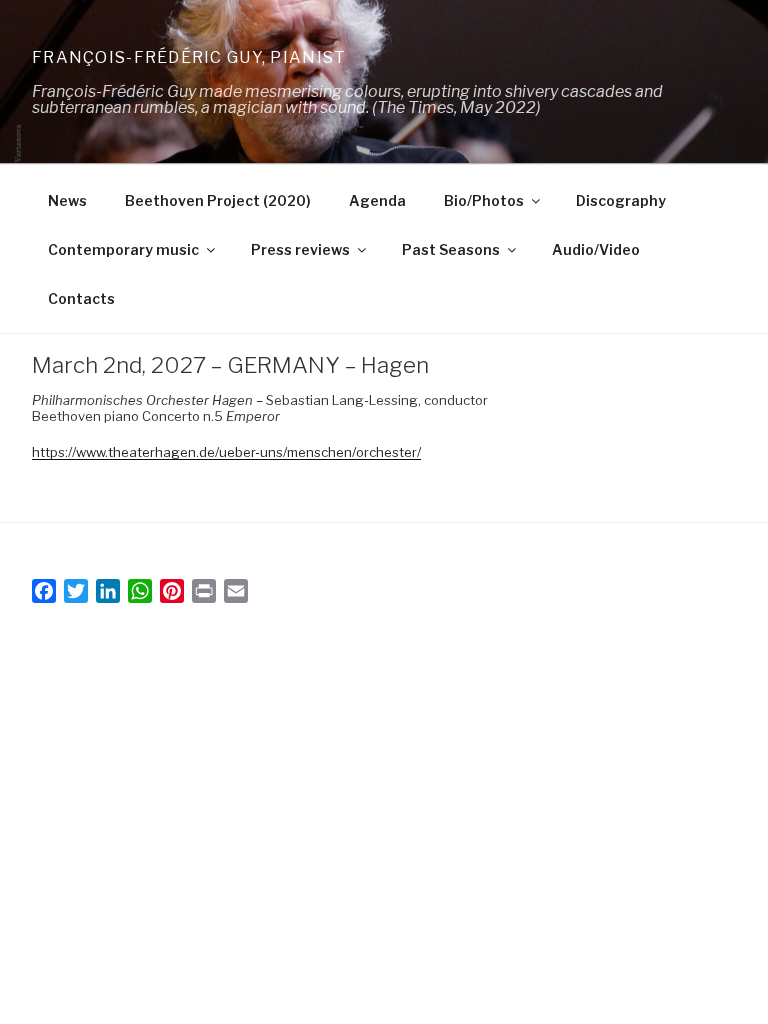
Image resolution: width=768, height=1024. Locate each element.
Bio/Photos (484, 200)
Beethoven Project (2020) (218, 200)
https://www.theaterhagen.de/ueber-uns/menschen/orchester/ (226, 452)
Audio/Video (596, 249)
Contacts (81, 298)
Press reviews (300, 249)
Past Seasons (451, 249)
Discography (621, 200)
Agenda (377, 200)
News (67, 200)
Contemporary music (123, 249)
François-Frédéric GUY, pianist (189, 57)
